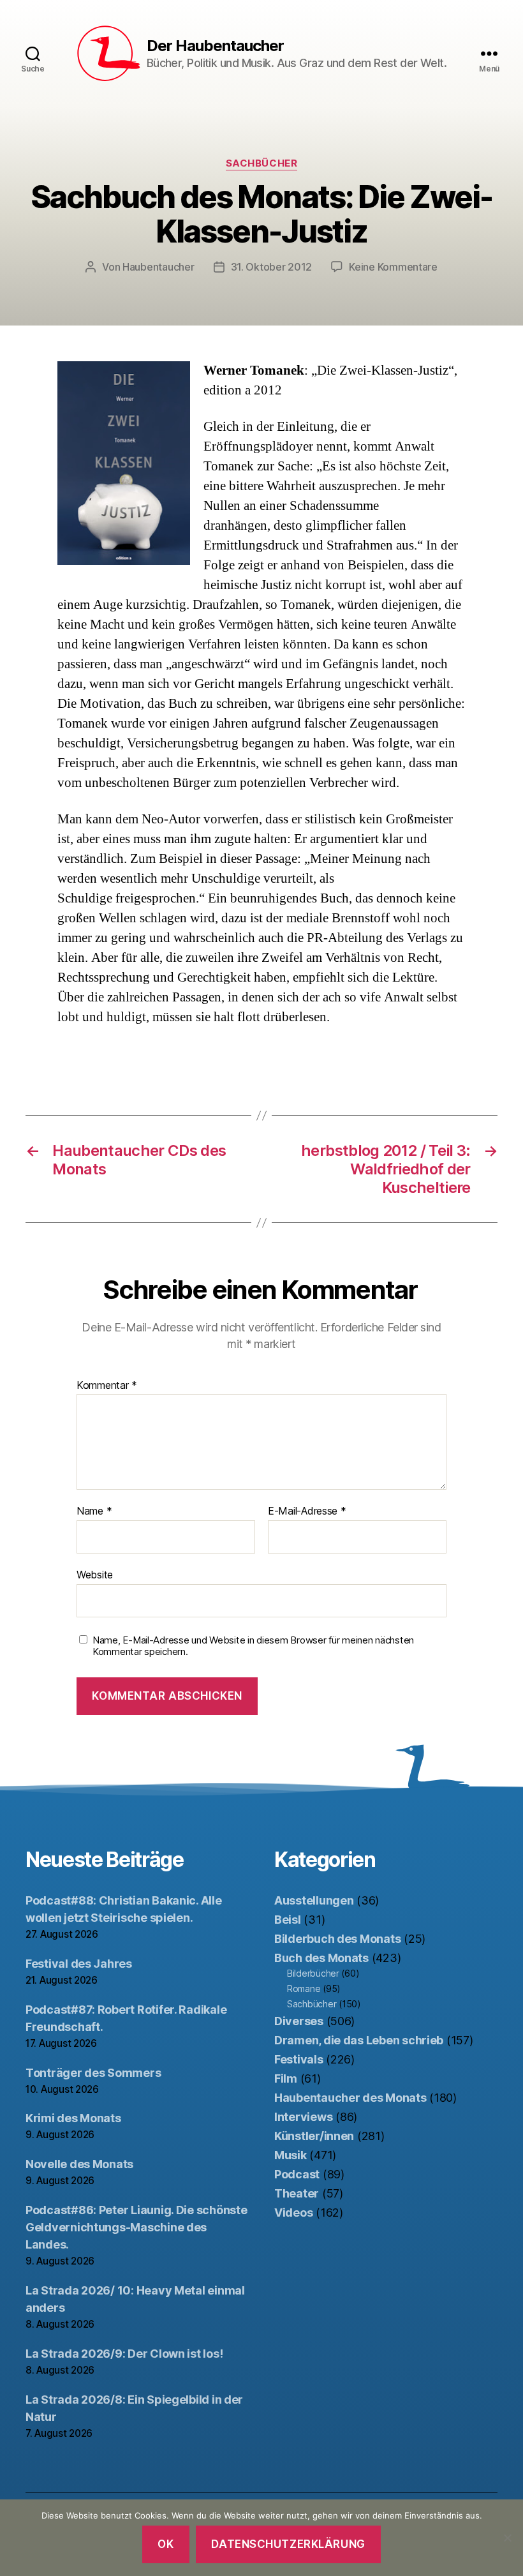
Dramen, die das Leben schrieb (359, 2040)
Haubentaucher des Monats (350, 2098)
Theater (297, 2193)
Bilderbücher (313, 1973)
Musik (291, 2155)
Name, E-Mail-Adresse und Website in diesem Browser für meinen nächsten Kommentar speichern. (253, 1646)
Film (286, 2078)
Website (95, 1574)
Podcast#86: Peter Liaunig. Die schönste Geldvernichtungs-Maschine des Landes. (136, 2227)
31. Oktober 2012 (272, 267)
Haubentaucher (158, 267)
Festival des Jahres (79, 1964)
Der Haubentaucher (215, 46)
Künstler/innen (314, 2136)
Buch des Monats (321, 1958)
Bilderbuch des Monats (337, 1939)
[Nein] (507, 2538)
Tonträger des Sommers (93, 2073)
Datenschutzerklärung (288, 2544)
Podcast (297, 2174)
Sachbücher (262, 163)
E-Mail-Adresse (307, 1511)
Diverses (299, 2021)
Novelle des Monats (79, 2164)
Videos (293, 2213)
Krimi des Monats (73, 2118)
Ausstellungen (314, 1900)
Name (94, 1511)
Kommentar (107, 1386)
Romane (304, 1988)
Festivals (299, 2059)
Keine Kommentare (393, 267)
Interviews (303, 2117)
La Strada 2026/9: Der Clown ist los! (124, 2354)
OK (166, 2544)
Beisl (288, 1920)
